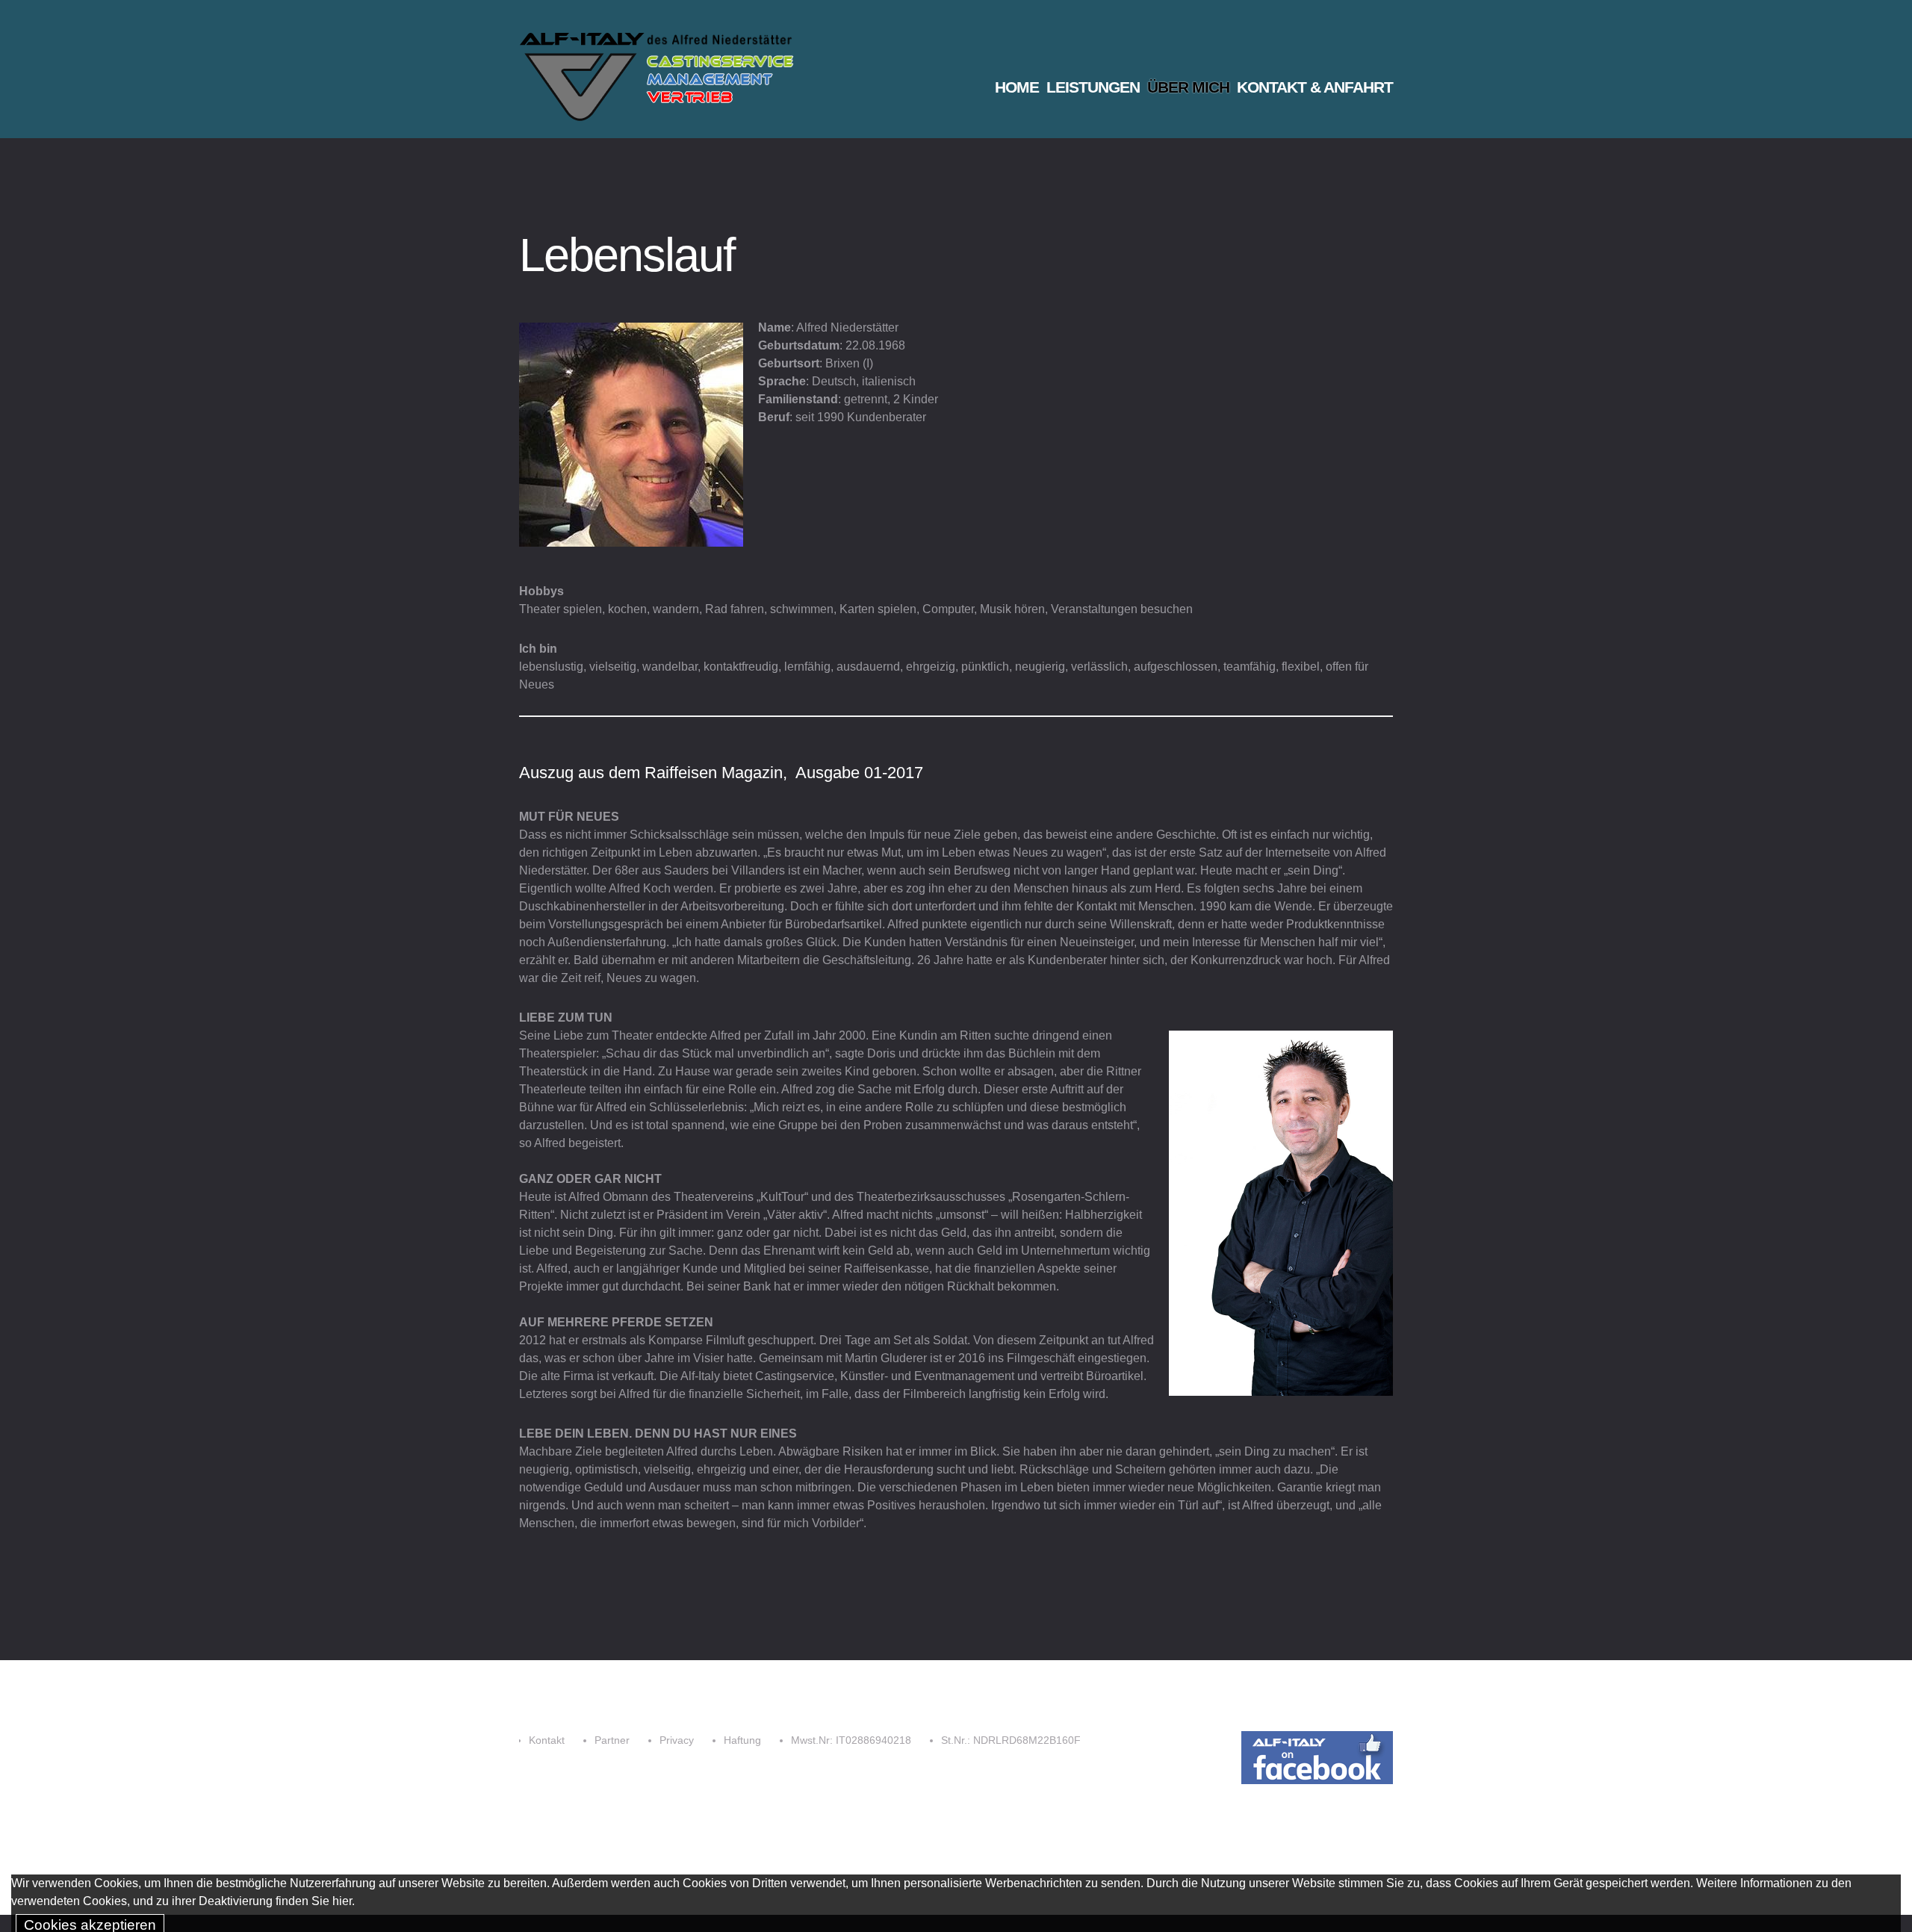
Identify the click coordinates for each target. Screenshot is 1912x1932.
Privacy (677, 1740)
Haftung (742, 1740)
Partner (612, 1740)
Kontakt (547, 1740)
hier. (344, 1901)
